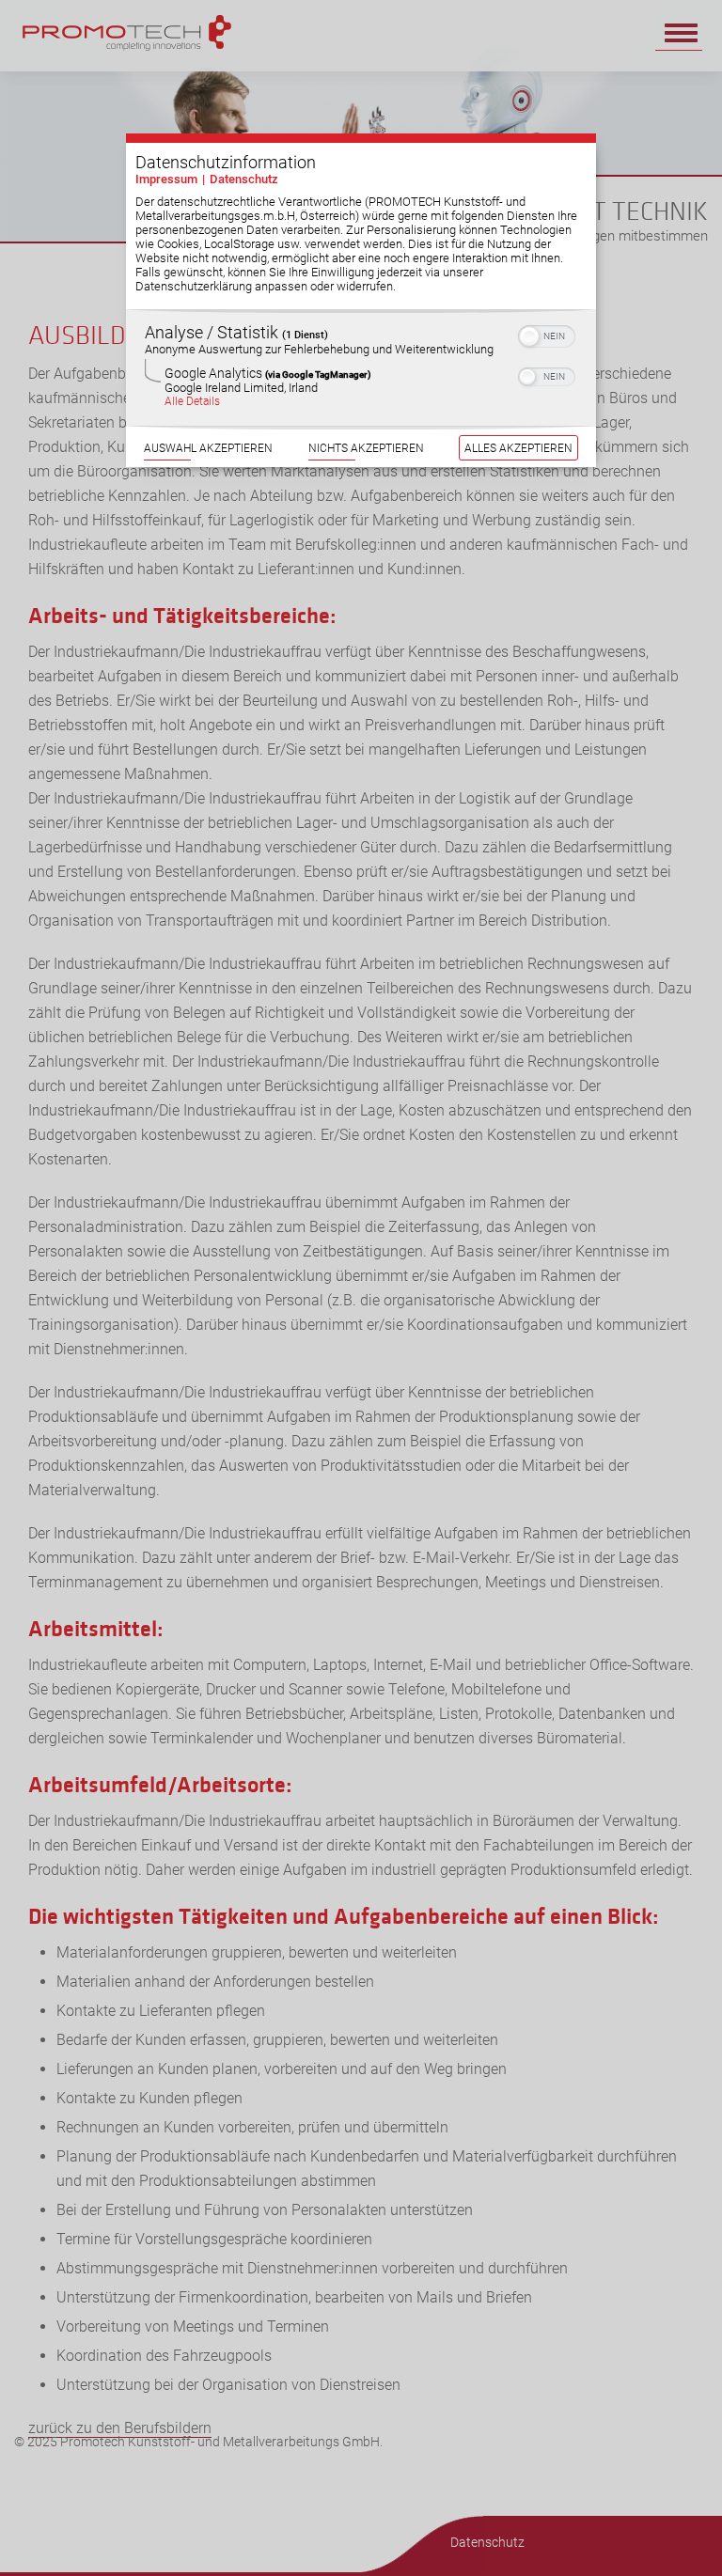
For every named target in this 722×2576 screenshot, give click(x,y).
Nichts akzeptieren (366, 448)
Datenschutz (244, 179)
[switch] (547, 335)
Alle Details (192, 401)
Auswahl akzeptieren (208, 448)
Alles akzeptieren (518, 448)
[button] (529, 336)
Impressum (166, 179)
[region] (361, 368)
